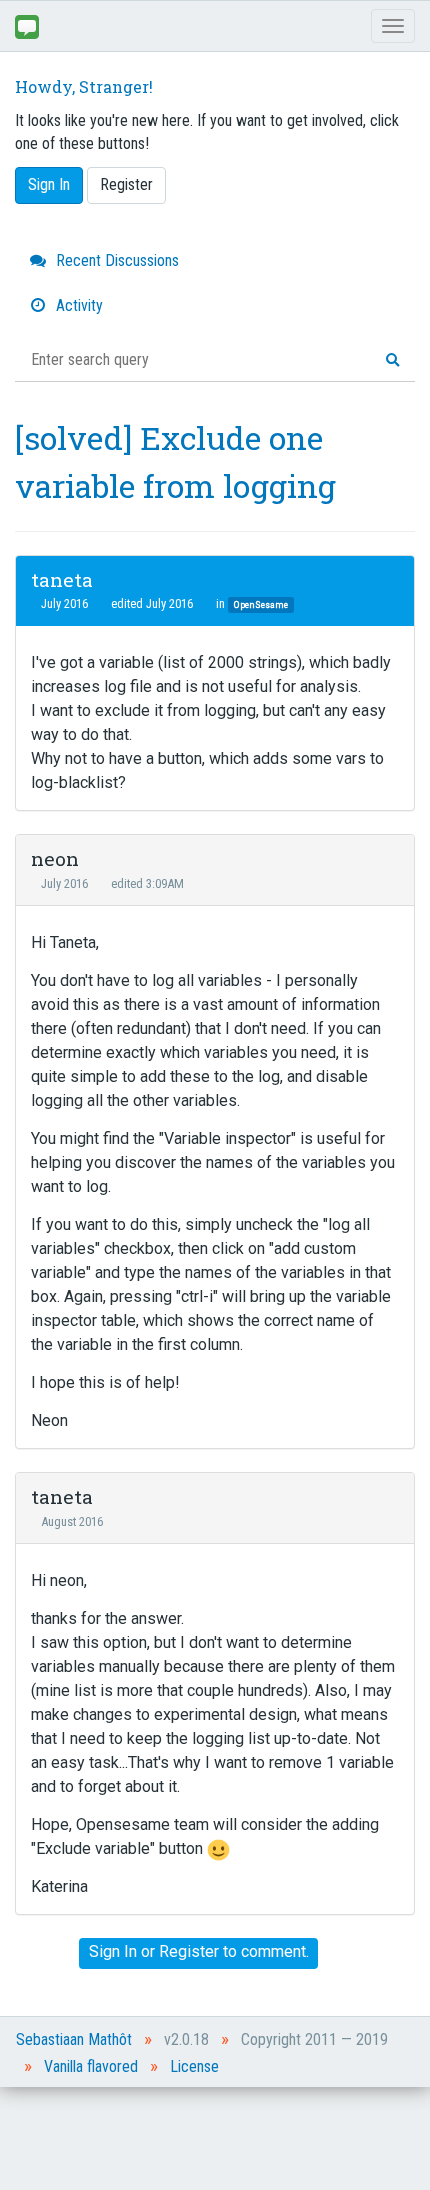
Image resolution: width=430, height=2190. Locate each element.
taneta (62, 579)
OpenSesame (261, 604)
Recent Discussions (115, 260)
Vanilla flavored (91, 2066)
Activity (77, 305)
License (194, 2066)
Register (126, 184)
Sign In (49, 184)
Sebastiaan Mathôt (74, 2039)
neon (55, 858)
